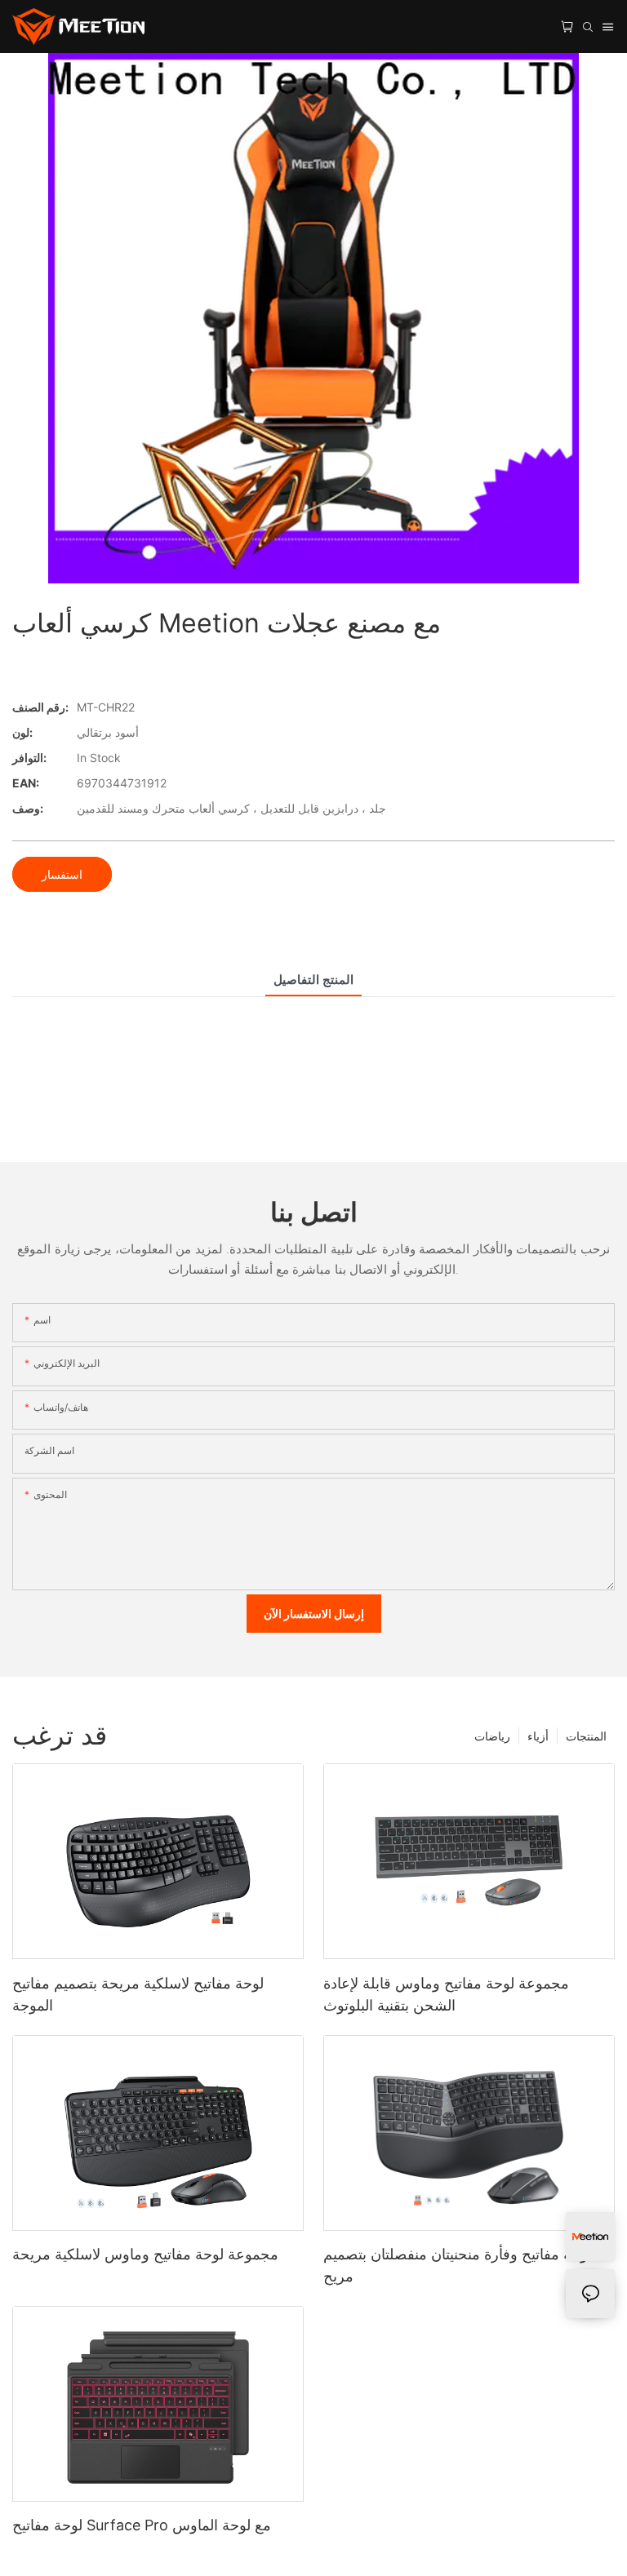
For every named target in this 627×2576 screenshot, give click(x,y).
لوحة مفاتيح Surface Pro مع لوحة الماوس (142, 2525)
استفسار (62, 874)
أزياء (538, 1736)
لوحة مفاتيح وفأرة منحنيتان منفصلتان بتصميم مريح (458, 2265)
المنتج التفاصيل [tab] (313, 980)
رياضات (492, 1736)
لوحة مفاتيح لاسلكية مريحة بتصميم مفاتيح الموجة (138, 1994)
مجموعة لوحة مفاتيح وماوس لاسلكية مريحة (145, 2254)
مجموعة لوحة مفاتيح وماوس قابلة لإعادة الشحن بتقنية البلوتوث (446, 1994)
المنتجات (586, 1736)
